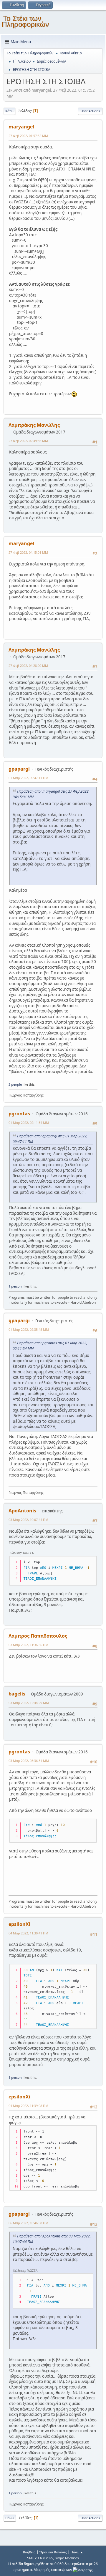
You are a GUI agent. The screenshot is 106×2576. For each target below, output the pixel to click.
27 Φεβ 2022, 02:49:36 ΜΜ (28, 441)
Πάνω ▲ (77, 2552)
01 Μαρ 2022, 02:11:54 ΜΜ (29, 1123)
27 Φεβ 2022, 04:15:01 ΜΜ (28, 552)
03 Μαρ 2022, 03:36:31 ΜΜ (29, 1761)
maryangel (21, 127)
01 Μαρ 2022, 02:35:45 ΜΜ (29, 1329)
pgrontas (19, 1114)
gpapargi (19, 769)
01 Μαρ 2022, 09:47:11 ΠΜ (28, 778)
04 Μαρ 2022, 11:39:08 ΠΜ (28, 2106)
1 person (15, 1286)
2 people (15, 1084)
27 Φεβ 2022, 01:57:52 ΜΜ (28, 136)
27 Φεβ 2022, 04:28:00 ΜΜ (28, 666)
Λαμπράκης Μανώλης (34, 425)
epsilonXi (19, 1924)
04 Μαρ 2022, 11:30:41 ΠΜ (28, 1933)
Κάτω (9, 111)
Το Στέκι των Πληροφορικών (25, 21)
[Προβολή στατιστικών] (83, 2570)
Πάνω (10, 2518)
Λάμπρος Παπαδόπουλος (38, 1636)
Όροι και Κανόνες (53, 2552)
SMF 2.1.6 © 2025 (40, 2558)
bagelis (17, 1694)
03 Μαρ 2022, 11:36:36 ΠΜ (28, 1645)
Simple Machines (67, 2558)
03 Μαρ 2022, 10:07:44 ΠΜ (28, 1520)
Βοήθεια (29, 2552)
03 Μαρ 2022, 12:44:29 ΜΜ (29, 1703)
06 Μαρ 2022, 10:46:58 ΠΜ (28, 2223)
